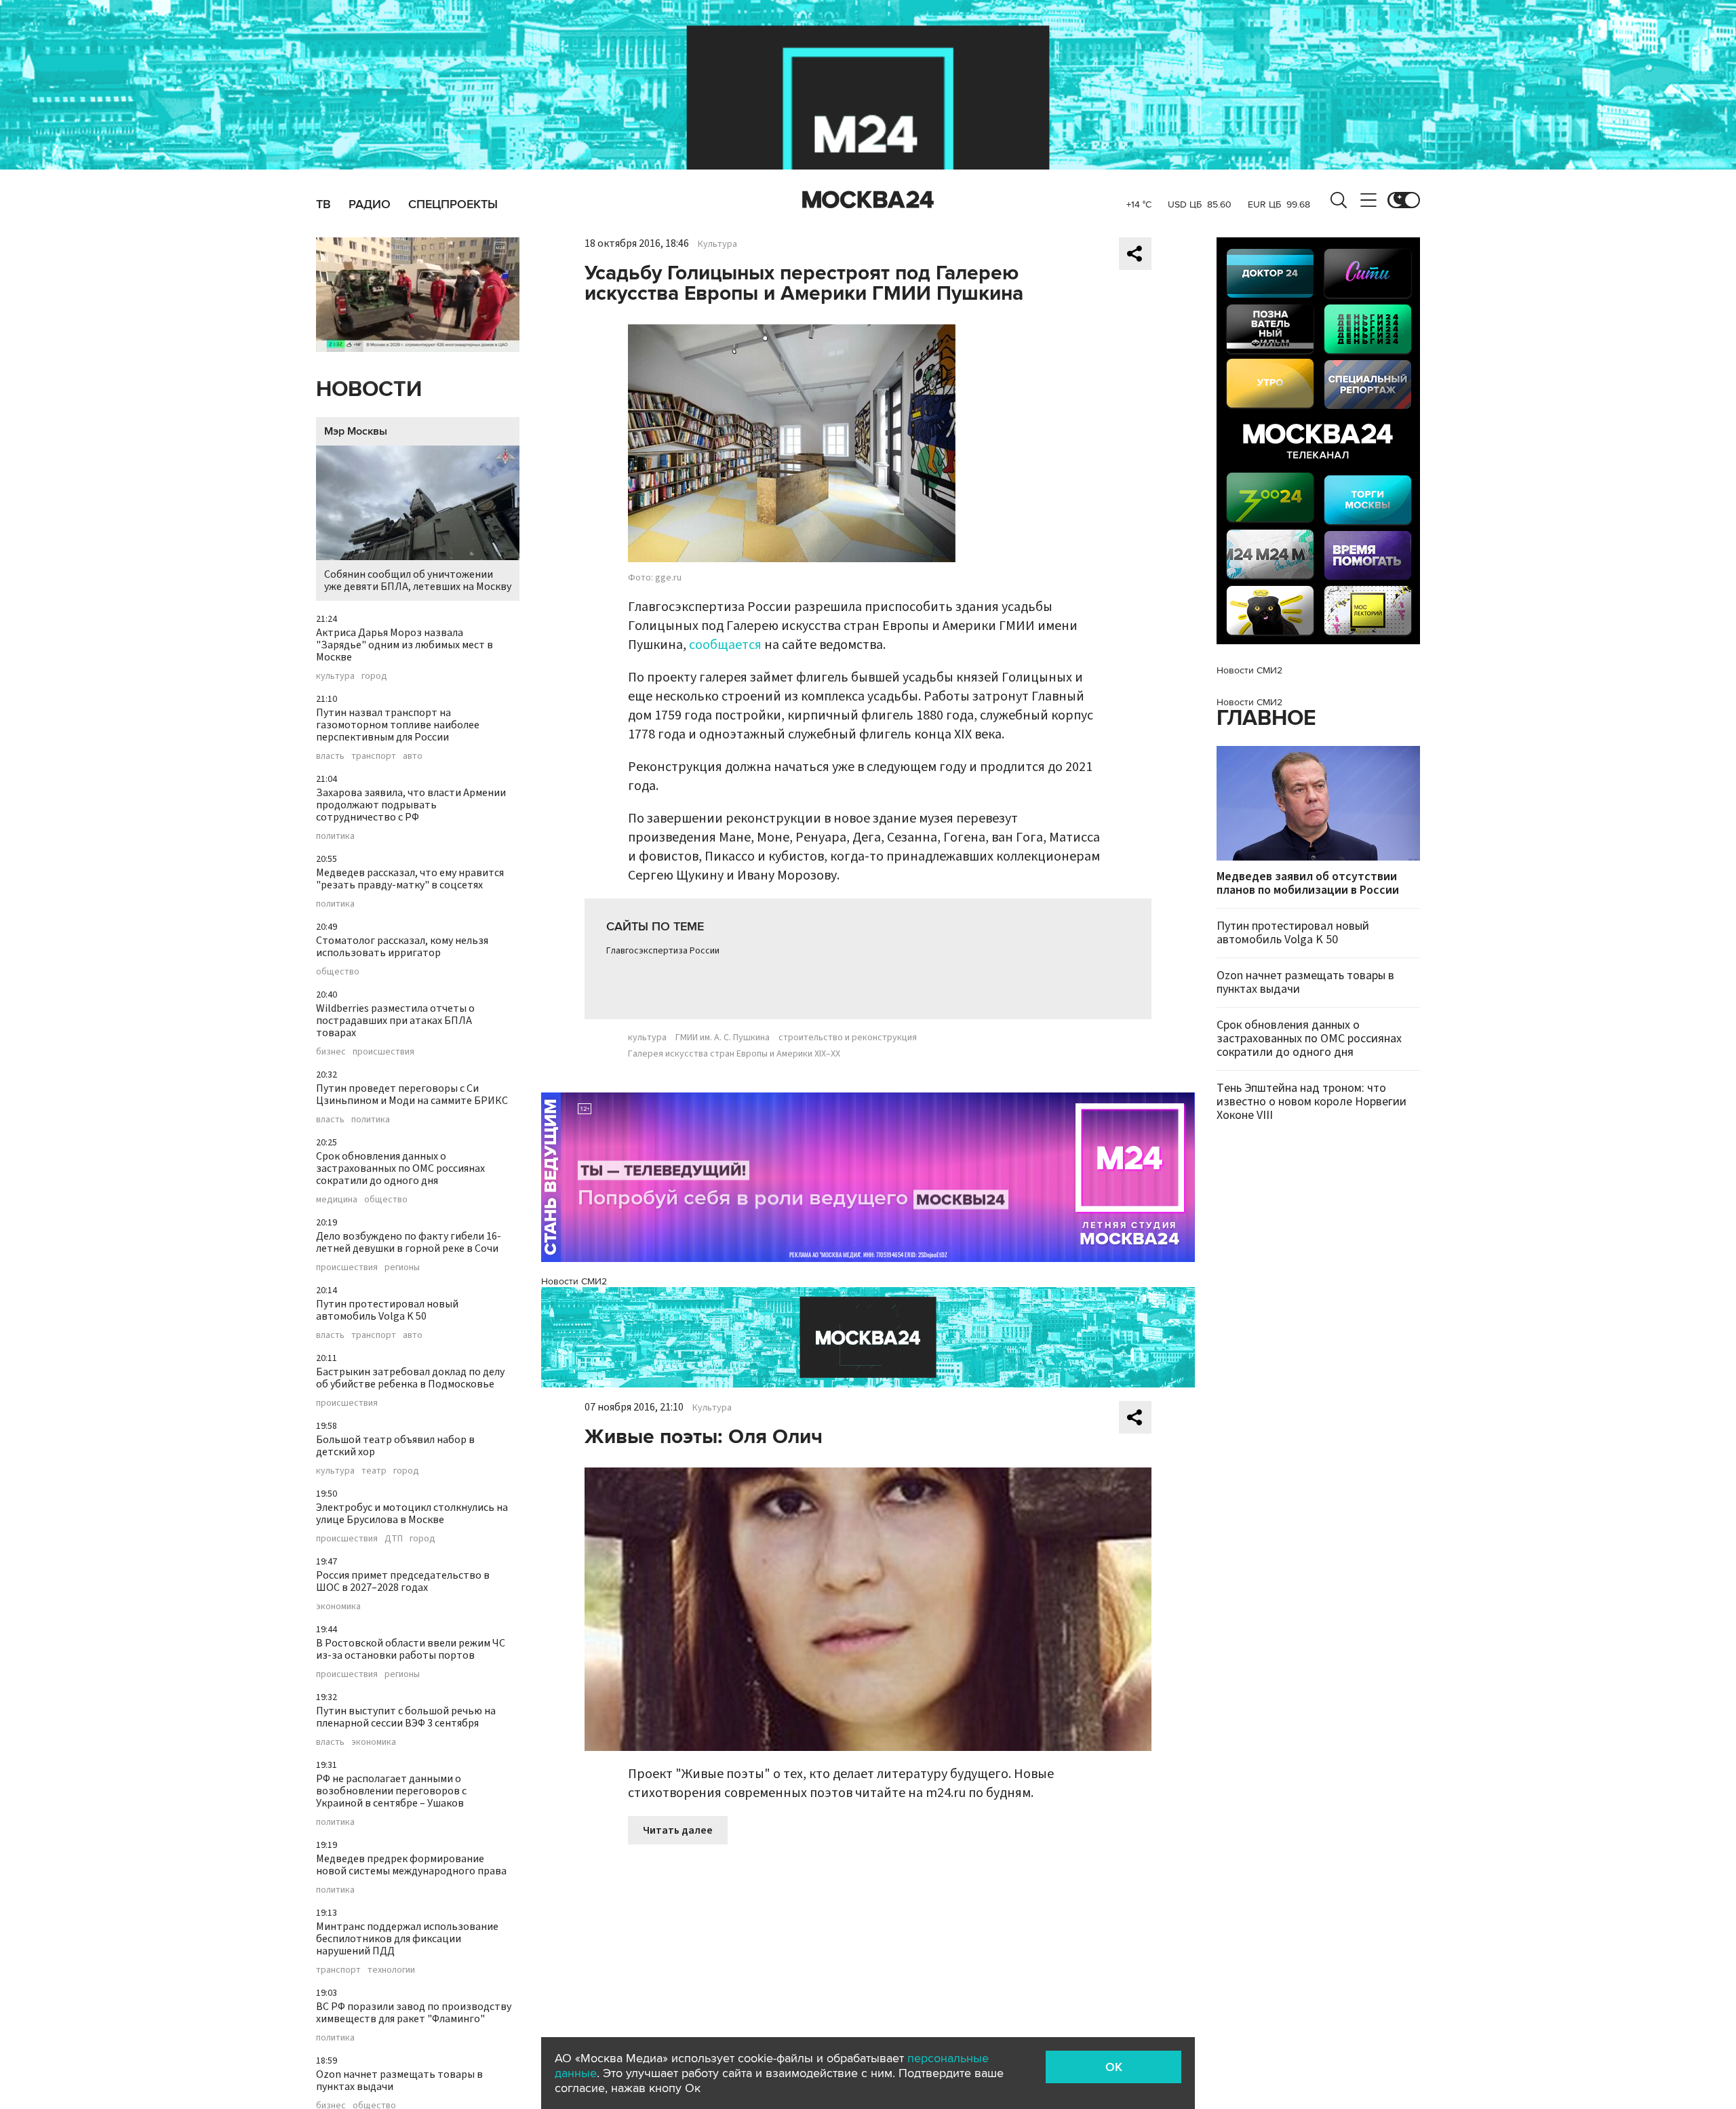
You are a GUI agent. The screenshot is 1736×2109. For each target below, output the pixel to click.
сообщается (725, 645)
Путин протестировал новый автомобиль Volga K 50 (387, 1310)
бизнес (331, 1052)
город (374, 676)
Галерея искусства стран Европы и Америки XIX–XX (734, 1054)
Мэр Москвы (356, 431)
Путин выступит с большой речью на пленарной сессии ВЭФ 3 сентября (406, 1717)
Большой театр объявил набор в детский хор (395, 1446)
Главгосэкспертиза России (663, 951)
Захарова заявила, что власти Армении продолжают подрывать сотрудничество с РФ (411, 805)
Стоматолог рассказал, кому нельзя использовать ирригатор (402, 947)
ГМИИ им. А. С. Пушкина (723, 1038)
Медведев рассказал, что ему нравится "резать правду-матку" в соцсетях (410, 879)
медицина (337, 1200)
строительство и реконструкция (848, 1038)
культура (335, 676)
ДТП (394, 1539)
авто (413, 756)
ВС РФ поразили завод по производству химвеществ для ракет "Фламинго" (414, 2013)
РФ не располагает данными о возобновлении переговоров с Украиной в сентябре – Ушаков (391, 1791)
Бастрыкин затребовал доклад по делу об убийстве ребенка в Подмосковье (410, 1378)
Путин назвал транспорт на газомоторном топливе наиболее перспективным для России (398, 725)
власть (330, 756)
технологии (391, 1970)
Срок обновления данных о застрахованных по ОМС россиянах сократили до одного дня (400, 1168)
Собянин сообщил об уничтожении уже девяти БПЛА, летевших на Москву (418, 580)
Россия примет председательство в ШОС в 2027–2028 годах (403, 1581)
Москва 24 (868, 200)
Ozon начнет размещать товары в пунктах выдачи (399, 2081)
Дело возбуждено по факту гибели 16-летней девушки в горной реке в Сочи (409, 1242)
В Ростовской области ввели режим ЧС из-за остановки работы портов (411, 1649)
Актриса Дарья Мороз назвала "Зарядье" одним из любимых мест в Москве (405, 645)
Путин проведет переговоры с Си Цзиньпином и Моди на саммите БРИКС (412, 1095)
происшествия (383, 1052)
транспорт (374, 756)
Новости (369, 390)
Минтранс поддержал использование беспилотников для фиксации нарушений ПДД (407, 1939)
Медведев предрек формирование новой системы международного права (411, 1865)
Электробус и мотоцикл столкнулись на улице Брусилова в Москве (412, 1514)
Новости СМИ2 (574, 1281)
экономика (338, 1607)
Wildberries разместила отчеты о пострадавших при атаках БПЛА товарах (395, 1021)
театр (374, 1471)
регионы (402, 1267)
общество (338, 972)
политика (335, 836)
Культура (717, 244)
